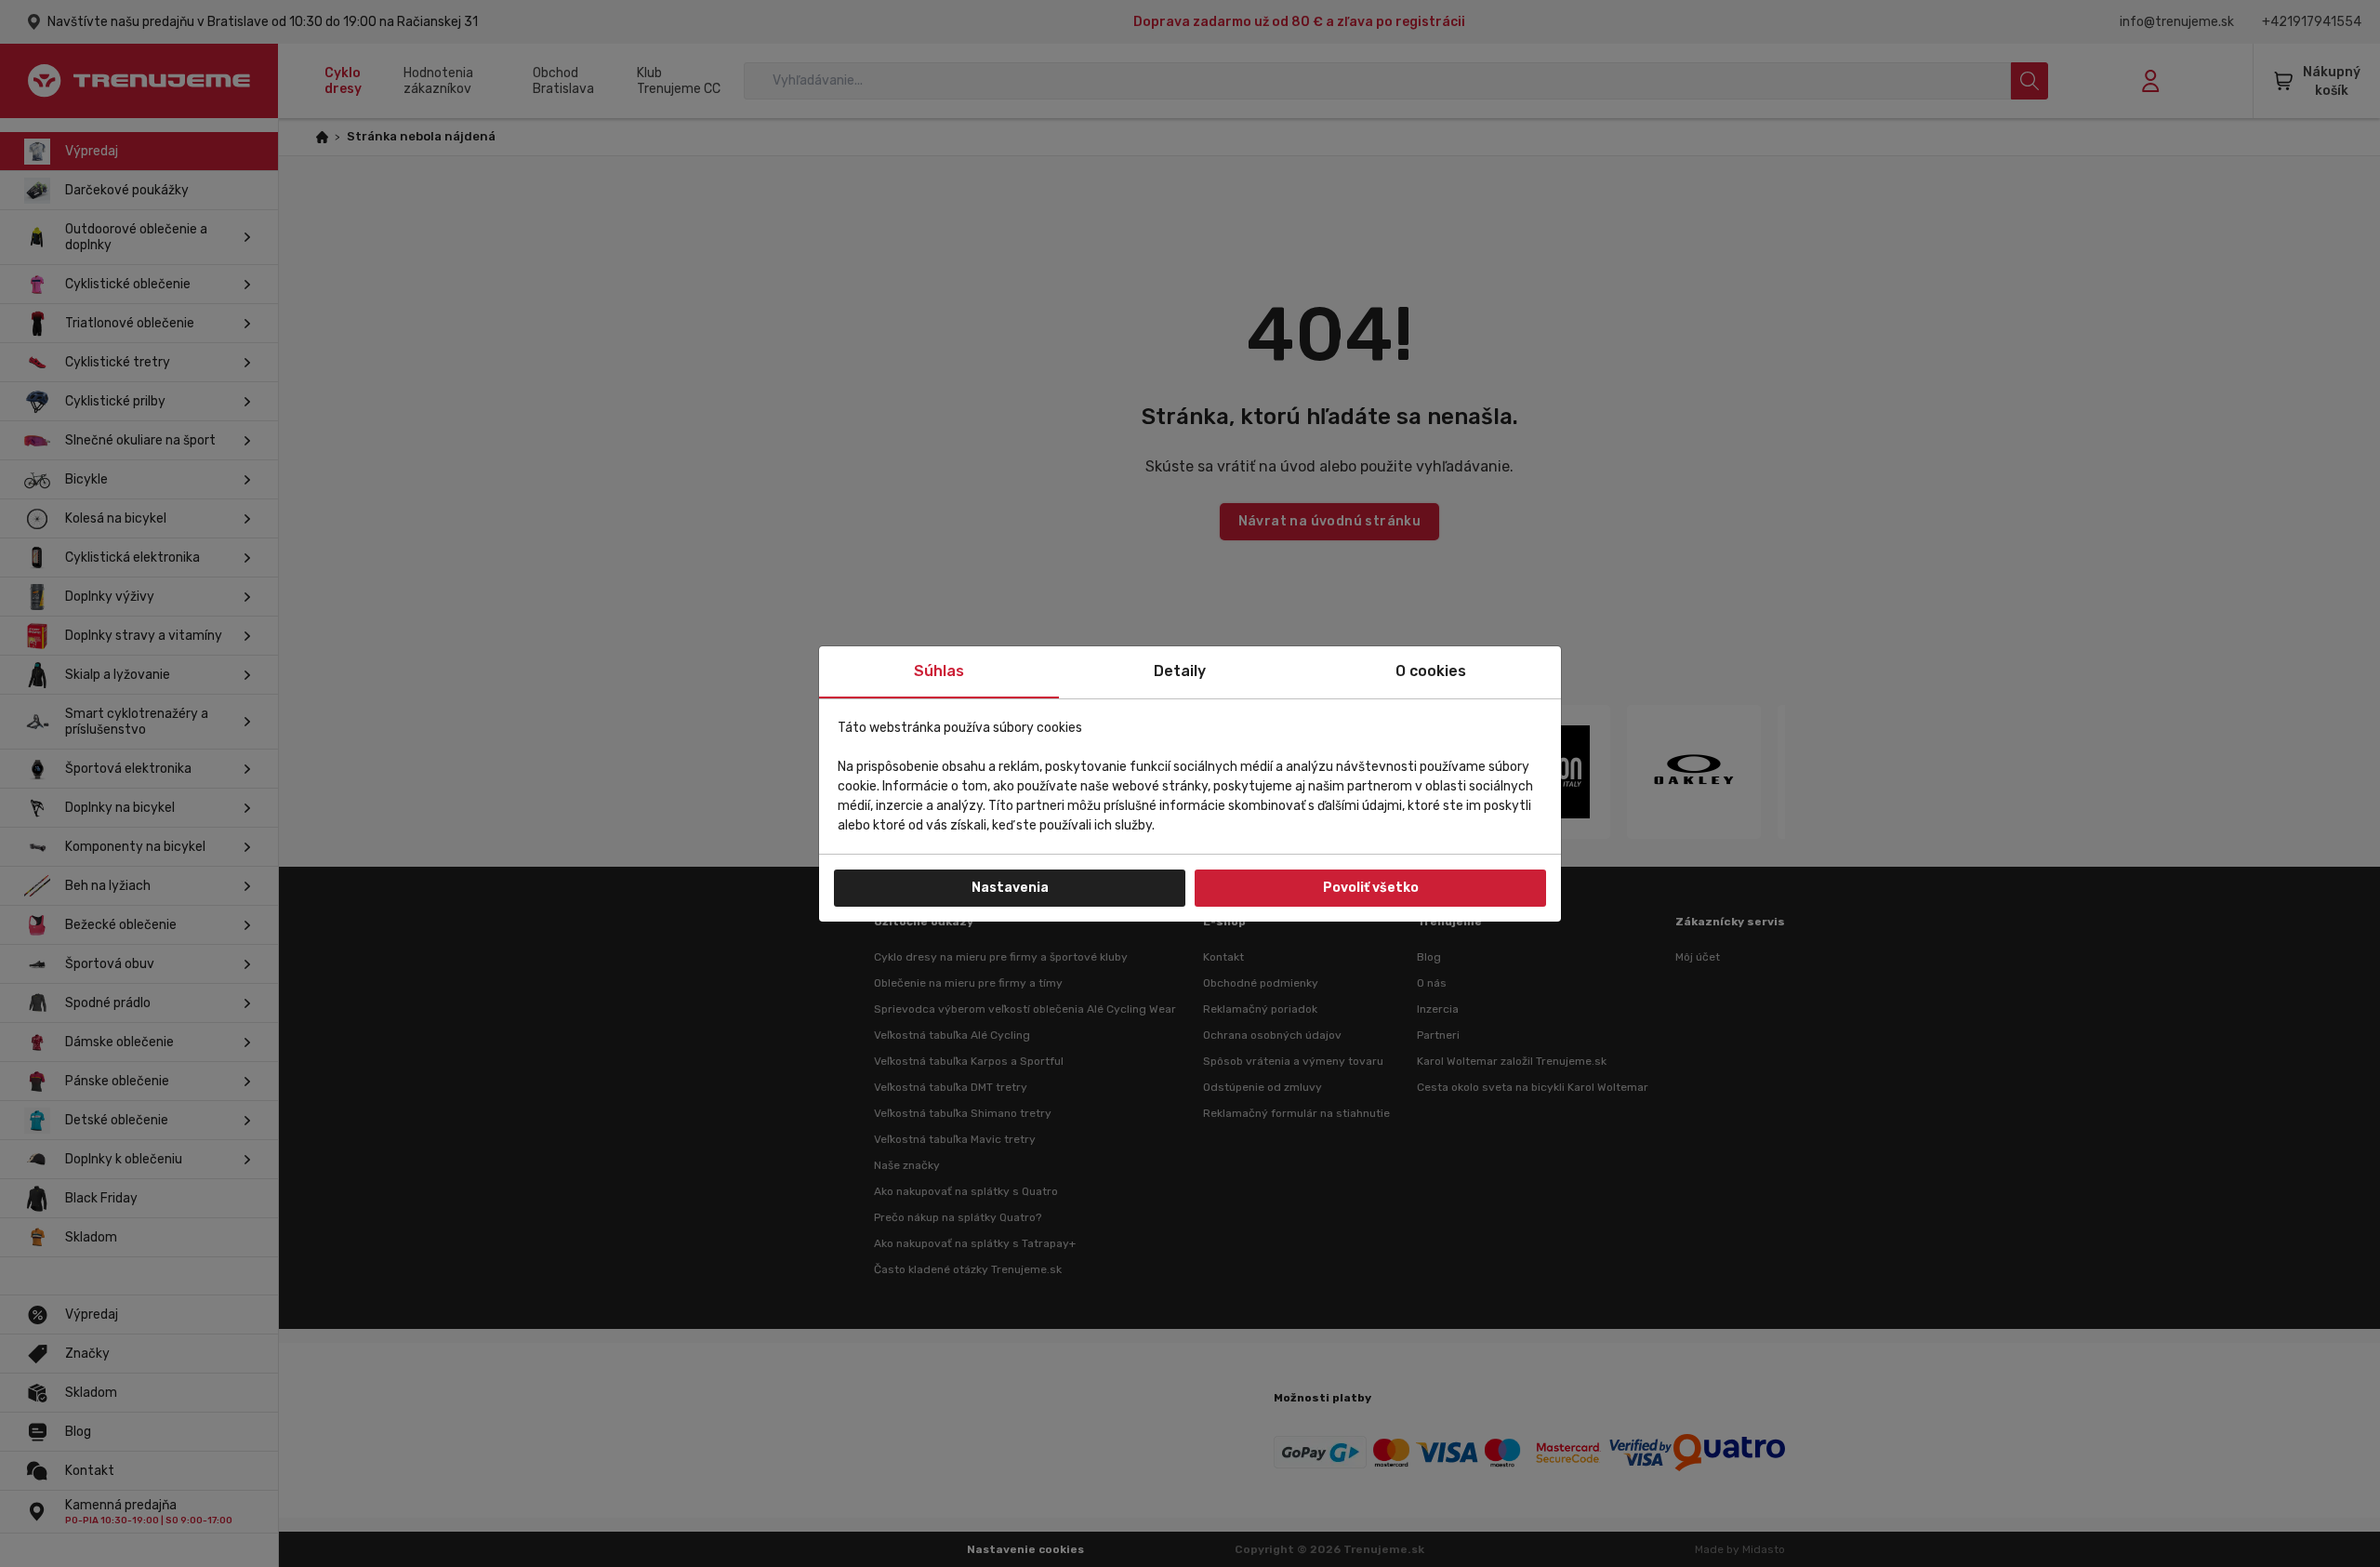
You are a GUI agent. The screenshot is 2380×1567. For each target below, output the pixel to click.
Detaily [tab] (1180, 671)
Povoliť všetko (1371, 888)
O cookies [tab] (1431, 671)
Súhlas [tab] (939, 671)
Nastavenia (1010, 888)
